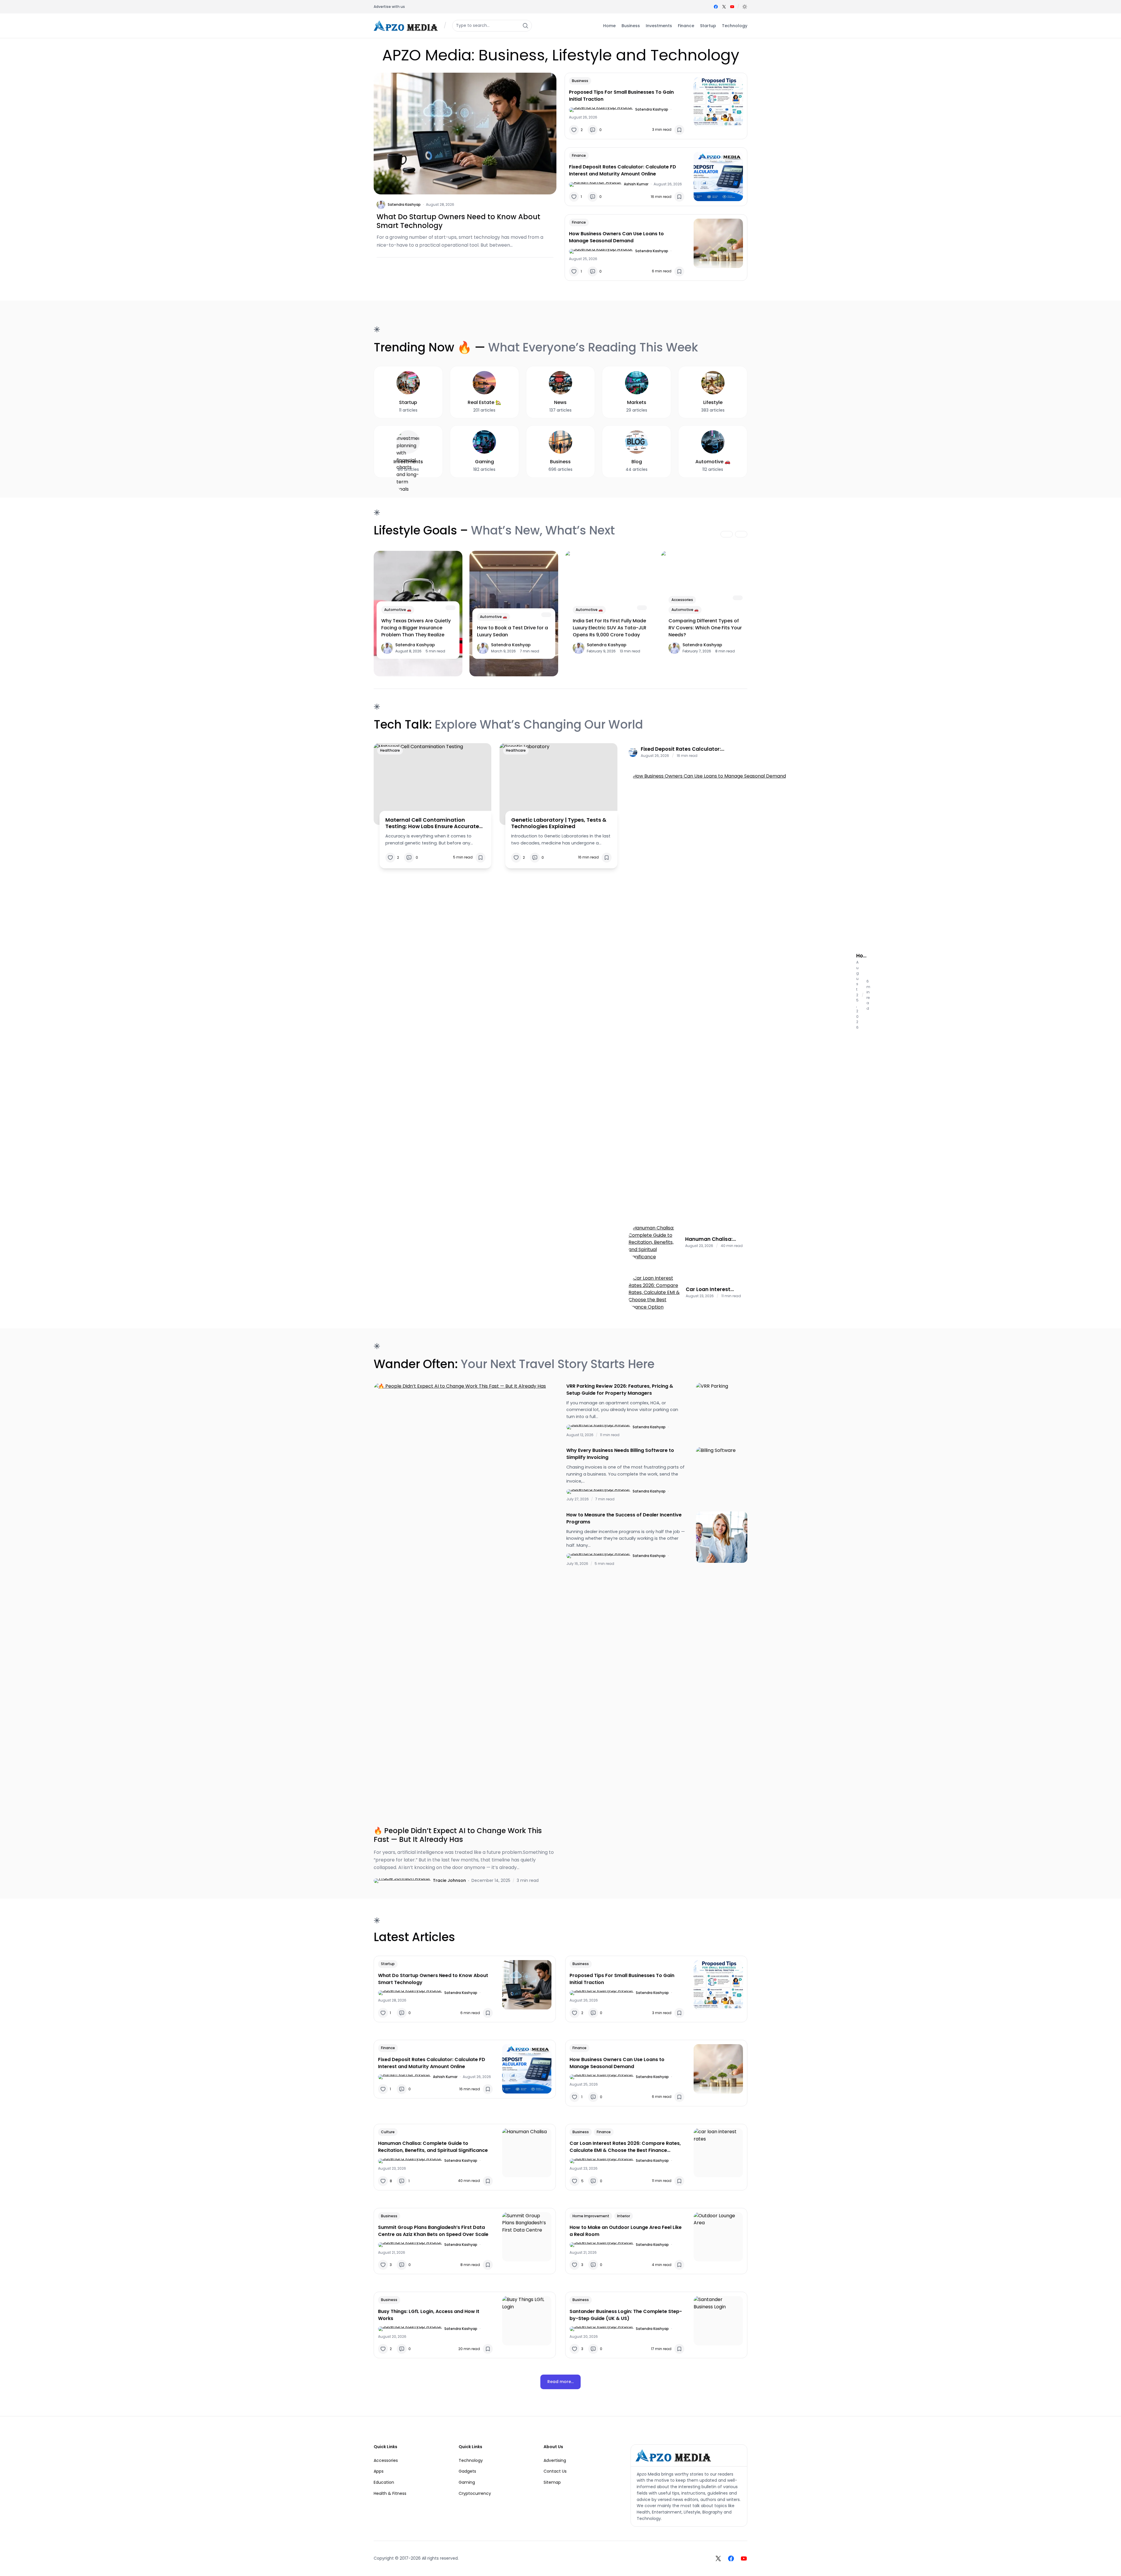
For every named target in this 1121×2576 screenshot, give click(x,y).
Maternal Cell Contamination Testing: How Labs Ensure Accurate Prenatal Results (432, 823)
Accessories (682, 600)
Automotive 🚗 (398, 610)
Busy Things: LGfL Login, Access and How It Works (429, 2315)
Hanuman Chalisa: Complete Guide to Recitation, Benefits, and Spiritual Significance (711, 1239)
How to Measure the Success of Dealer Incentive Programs (624, 1518)
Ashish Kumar (636, 184)
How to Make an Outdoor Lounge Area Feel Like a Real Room (626, 2231)
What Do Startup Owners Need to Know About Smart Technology (458, 221)
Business (580, 81)
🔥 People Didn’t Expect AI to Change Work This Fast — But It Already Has (458, 1835)
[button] (745, 7)
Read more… (560, 2382)
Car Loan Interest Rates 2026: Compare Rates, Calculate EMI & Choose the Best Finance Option (715, 1289)
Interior (624, 2216)
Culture (388, 2132)
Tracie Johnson (449, 1880)
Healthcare (390, 750)
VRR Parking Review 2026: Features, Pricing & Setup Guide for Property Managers (620, 1390)
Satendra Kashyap (404, 204)
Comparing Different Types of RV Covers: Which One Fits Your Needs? (705, 628)
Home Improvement (591, 2216)
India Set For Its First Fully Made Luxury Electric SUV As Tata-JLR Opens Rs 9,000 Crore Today (610, 628)
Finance (579, 155)
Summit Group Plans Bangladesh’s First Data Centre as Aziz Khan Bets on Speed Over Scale (433, 2231)
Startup (388, 1964)
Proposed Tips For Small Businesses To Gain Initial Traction (621, 96)
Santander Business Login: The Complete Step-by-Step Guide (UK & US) (626, 2315)
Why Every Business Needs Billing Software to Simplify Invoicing (620, 1454)
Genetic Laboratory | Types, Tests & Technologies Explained (559, 823)
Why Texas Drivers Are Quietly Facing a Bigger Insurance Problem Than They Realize (416, 628)
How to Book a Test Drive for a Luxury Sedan (512, 631)
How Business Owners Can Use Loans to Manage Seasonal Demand (616, 237)
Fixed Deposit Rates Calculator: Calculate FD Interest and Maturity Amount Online (623, 170)
